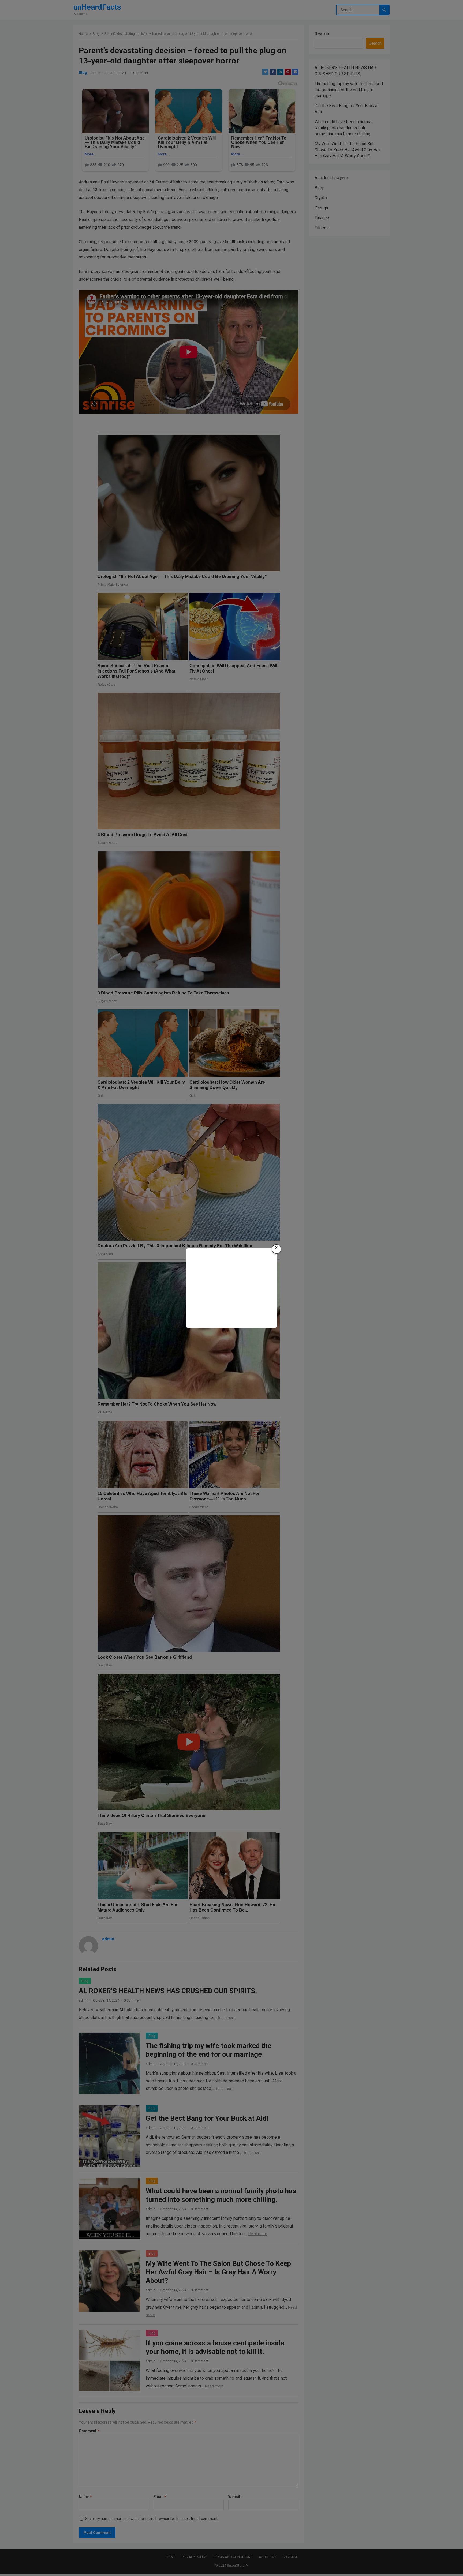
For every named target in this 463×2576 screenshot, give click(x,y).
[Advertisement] (231, 1287)
